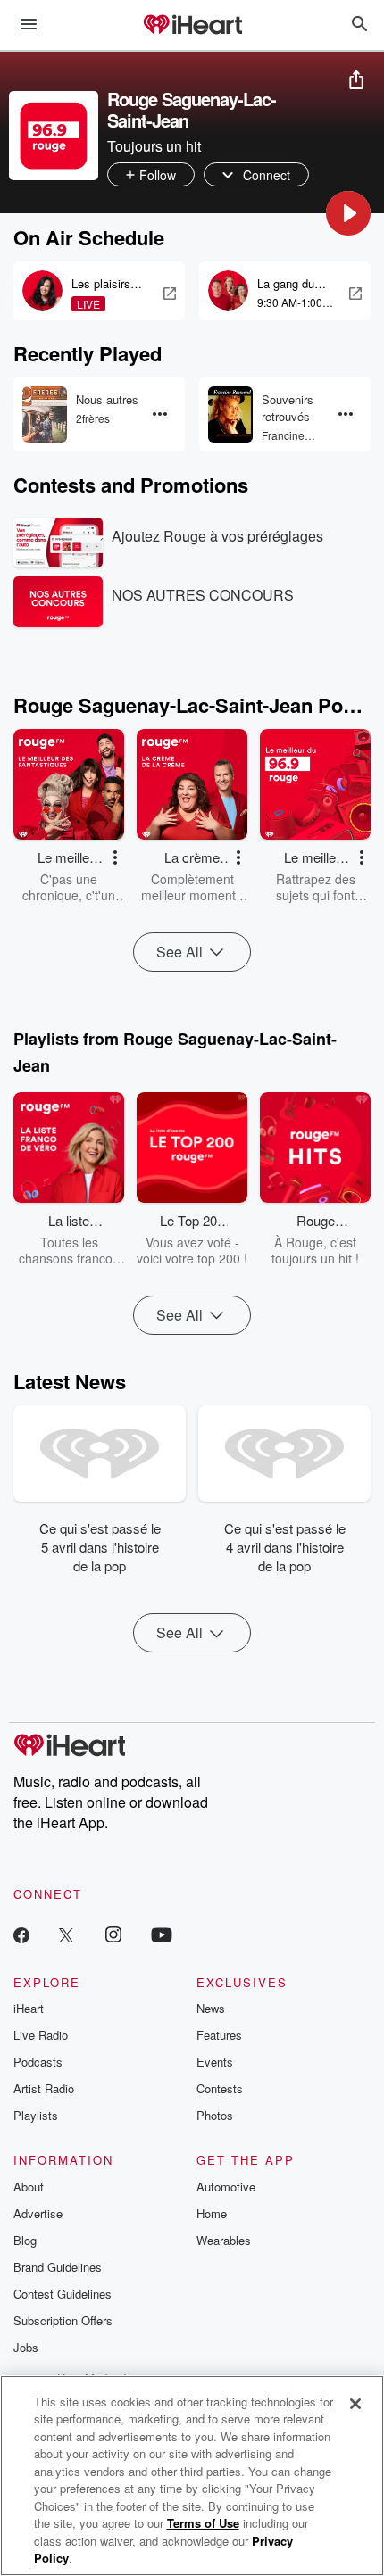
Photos (215, 2115)
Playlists (36, 2115)
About (29, 2187)
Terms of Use (203, 2523)
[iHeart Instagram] (113, 1934)
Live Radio (41, 2035)
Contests (220, 2088)
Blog (25, 2240)
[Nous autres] (45, 414)
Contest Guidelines (63, 2294)
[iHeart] (192, 26)
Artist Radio (44, 2088)
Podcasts (38, 2062)
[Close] (355, 2404)
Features (219, 2035)
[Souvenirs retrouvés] (230, 414)
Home (212, 2213)
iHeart (29, 2008)
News (211, 2008)
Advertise (38, 2213)
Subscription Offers (63, 2320)
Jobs (26, 2347)
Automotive (226, 2187)
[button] (348, 213)
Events (215, 2062)
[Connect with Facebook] (21, 1934)
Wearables (224, 2240)
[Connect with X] (66, 1934)
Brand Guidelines (58, 2267)
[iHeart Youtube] (162, 1934)
